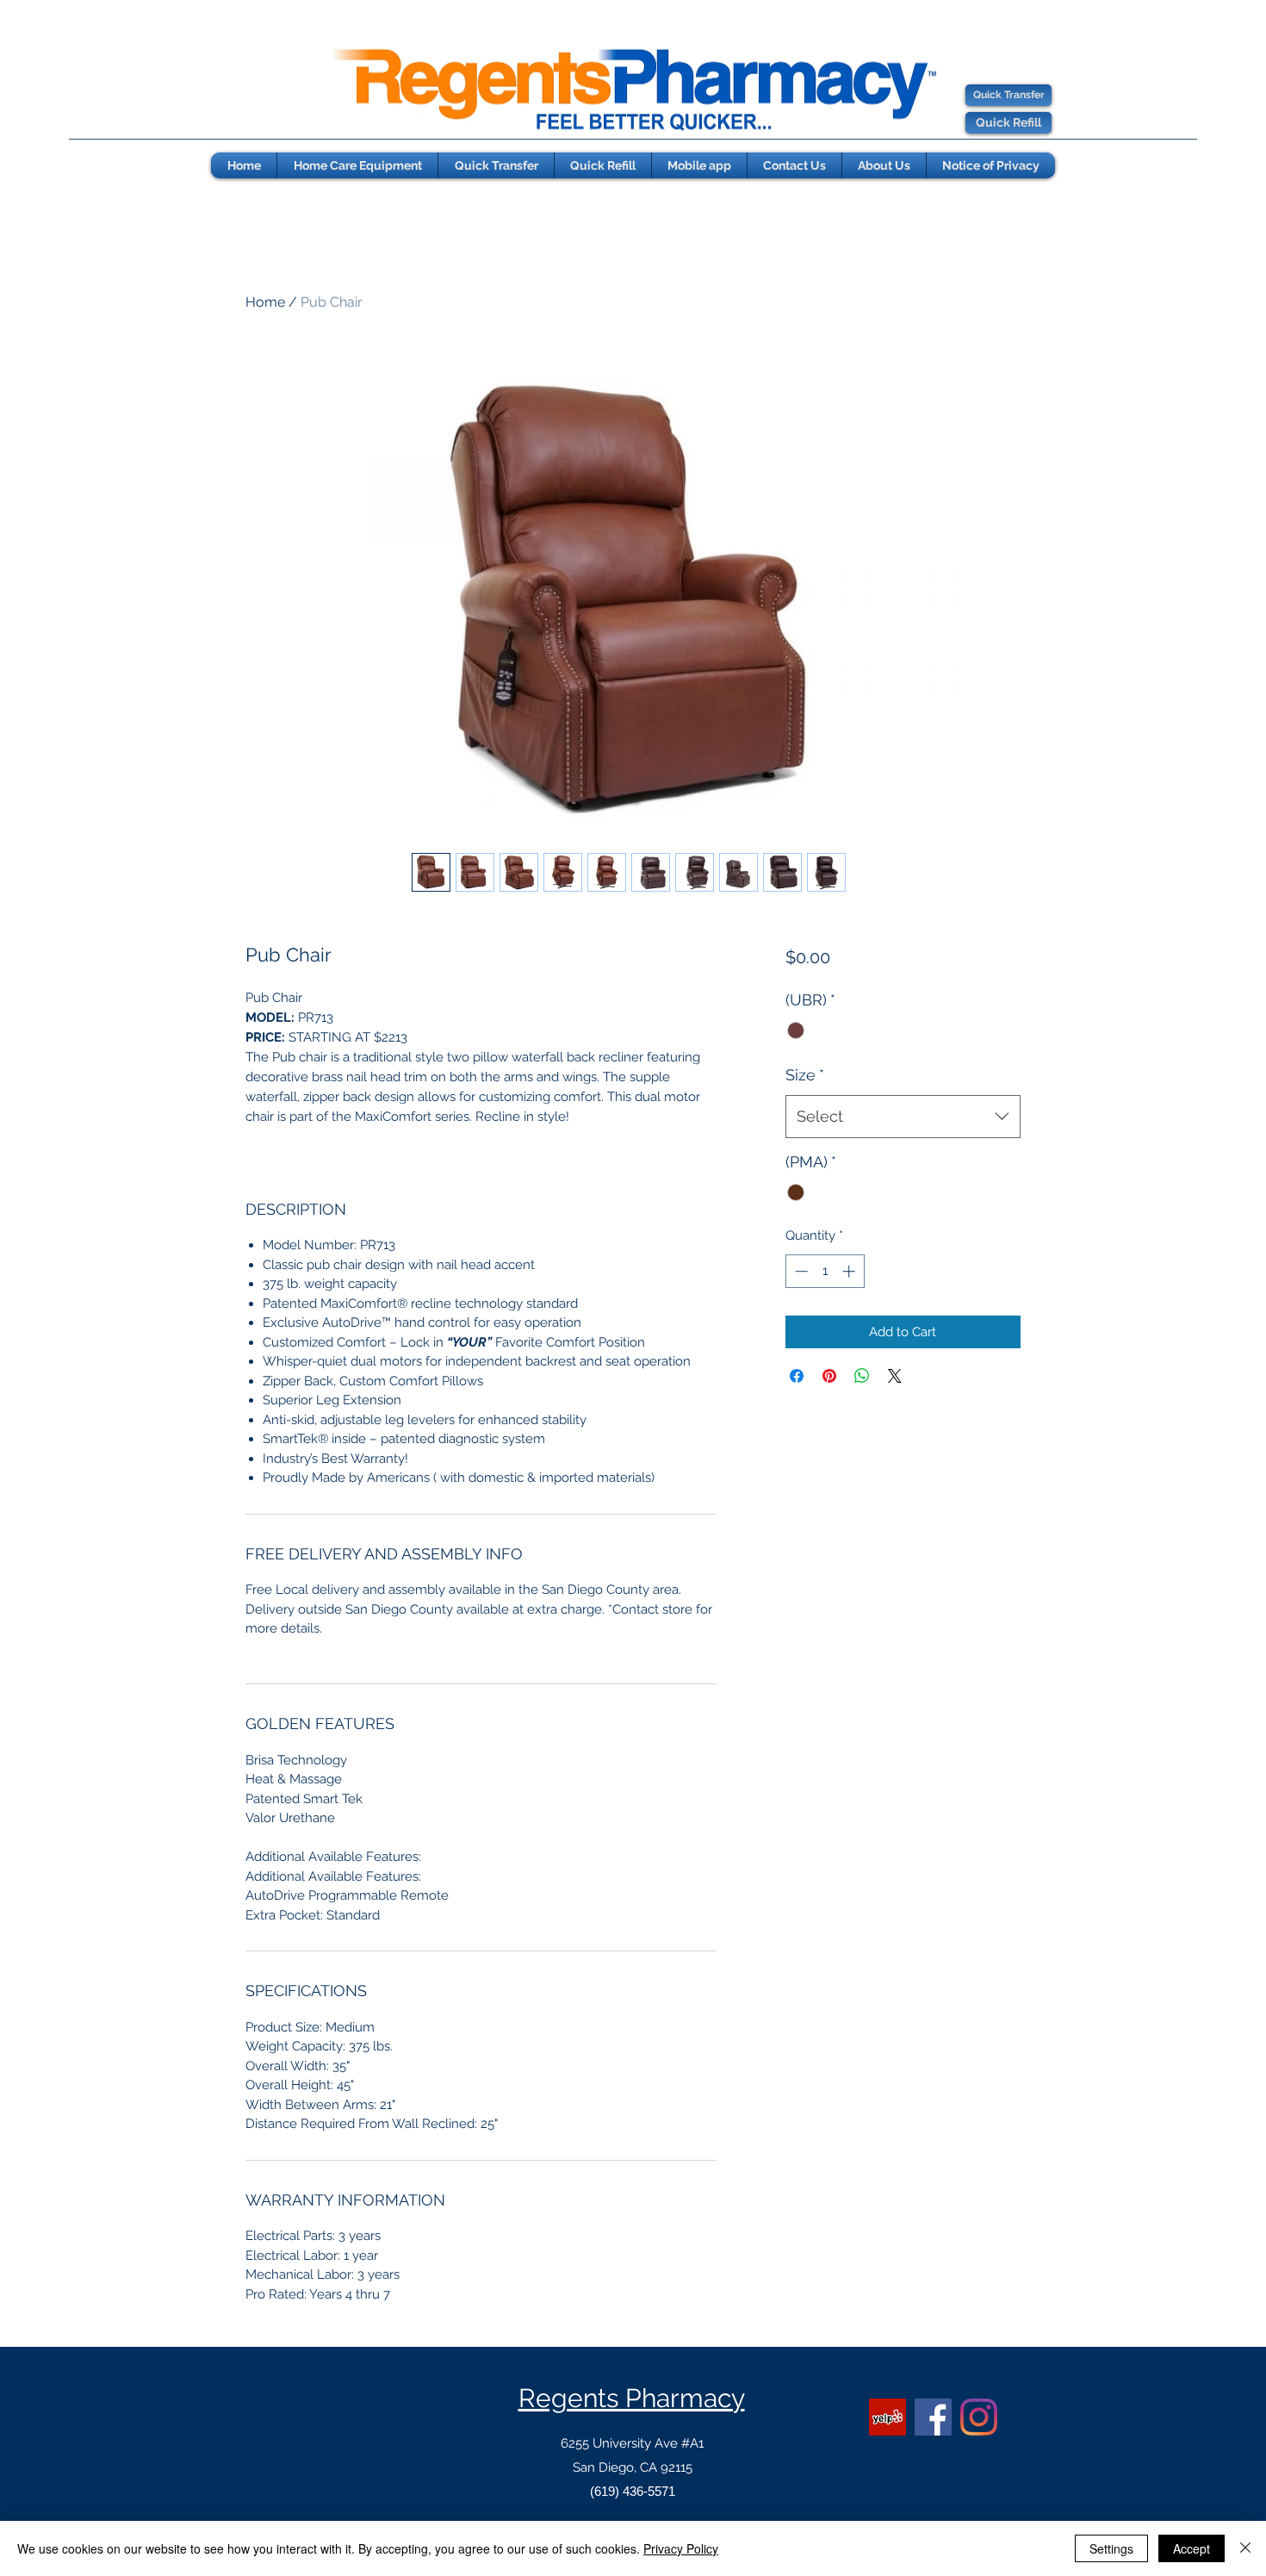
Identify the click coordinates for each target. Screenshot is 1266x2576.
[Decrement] (800, 1271)
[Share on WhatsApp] (862, 1376)
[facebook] (933, 2417)
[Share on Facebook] (797, 1376)
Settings (1111, 2548)
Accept (1192, 2548)
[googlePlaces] (887, 2417)
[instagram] (979, 2417)
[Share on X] (895, 1376)
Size (805, 1075)
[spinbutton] (825, 1271)
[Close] (1245, 2548)
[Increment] (850, 1271)
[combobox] (903, 1117)
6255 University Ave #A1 (632, 2443)
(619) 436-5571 (633, 2491)
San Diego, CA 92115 (633, 2467)
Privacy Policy (681, 2548)
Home (265, 302)
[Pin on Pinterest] (829, 1376)
